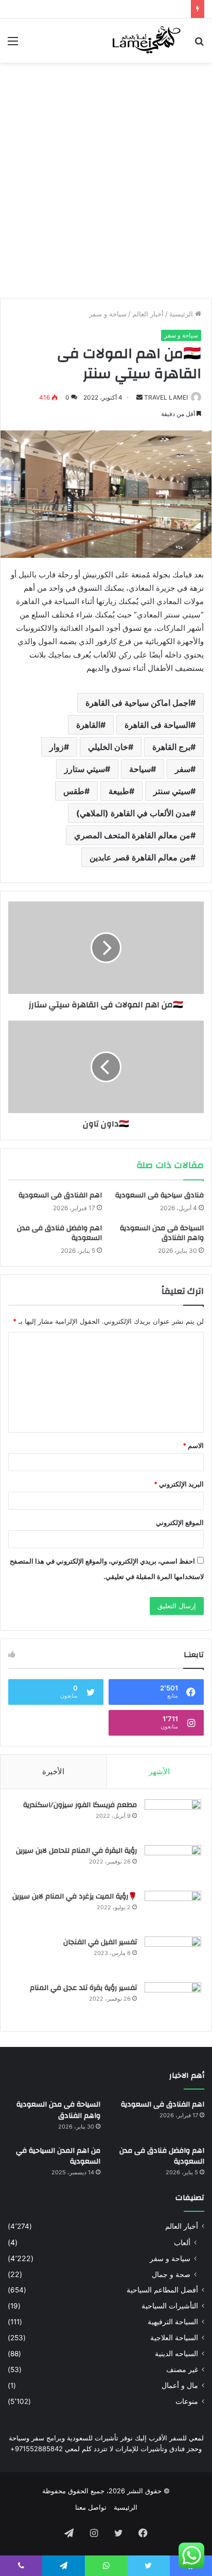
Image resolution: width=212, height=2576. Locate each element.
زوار (57, 747)
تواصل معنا (91, 2507)
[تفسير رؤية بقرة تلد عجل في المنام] (173, 2001)
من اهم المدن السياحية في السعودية (58, 2156)
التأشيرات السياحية (170, 2306)
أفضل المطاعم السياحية (162, 2290)
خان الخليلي (108, 747)
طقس (74, 791)
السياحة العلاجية (174, 2338)
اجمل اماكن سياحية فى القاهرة (138, 703)
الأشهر (159, 1771)
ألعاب (182, 2242)
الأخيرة (53, 1771)
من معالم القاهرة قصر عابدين (140, 857)
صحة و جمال (171, 2274)
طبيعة (119, 791)
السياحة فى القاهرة (157, 725)
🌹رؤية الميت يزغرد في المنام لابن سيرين (75, 1896)
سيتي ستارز (85, 769)
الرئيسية (182, 314)
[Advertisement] (106, 179)
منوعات (187, 2401)
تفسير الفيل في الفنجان (100, 1942)
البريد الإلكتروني (179, 1484)
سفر (183, 769)
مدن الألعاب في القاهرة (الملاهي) (133, 813)
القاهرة (88, 725)
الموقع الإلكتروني (180, 1522)
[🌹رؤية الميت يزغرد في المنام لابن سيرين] (173, 1910)
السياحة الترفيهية (173, 2322)
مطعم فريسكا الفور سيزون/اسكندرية (80, 1805)
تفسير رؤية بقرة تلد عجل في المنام (83, 1988)
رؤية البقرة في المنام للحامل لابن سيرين (76, 1851)
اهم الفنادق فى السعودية (60, 1195)
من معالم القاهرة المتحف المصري (132, 835)
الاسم (193, 1445)
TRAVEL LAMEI (166, 397)
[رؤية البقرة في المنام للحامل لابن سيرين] (173, 1864)
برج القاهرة (171, 747)
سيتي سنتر (172, 791)
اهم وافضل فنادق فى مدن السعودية (59, 1233)
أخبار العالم (148, 314)
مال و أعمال (180, 2385)
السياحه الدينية (176, 2354)
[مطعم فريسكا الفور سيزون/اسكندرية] (173, 1819)
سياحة (140, 769)
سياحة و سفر (108, 314)
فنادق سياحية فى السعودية (160, 1195)
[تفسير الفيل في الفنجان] (173, 1956)
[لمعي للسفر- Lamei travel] (145, 41)
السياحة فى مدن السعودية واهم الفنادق (162, 1233)
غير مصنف (182, 2370)
